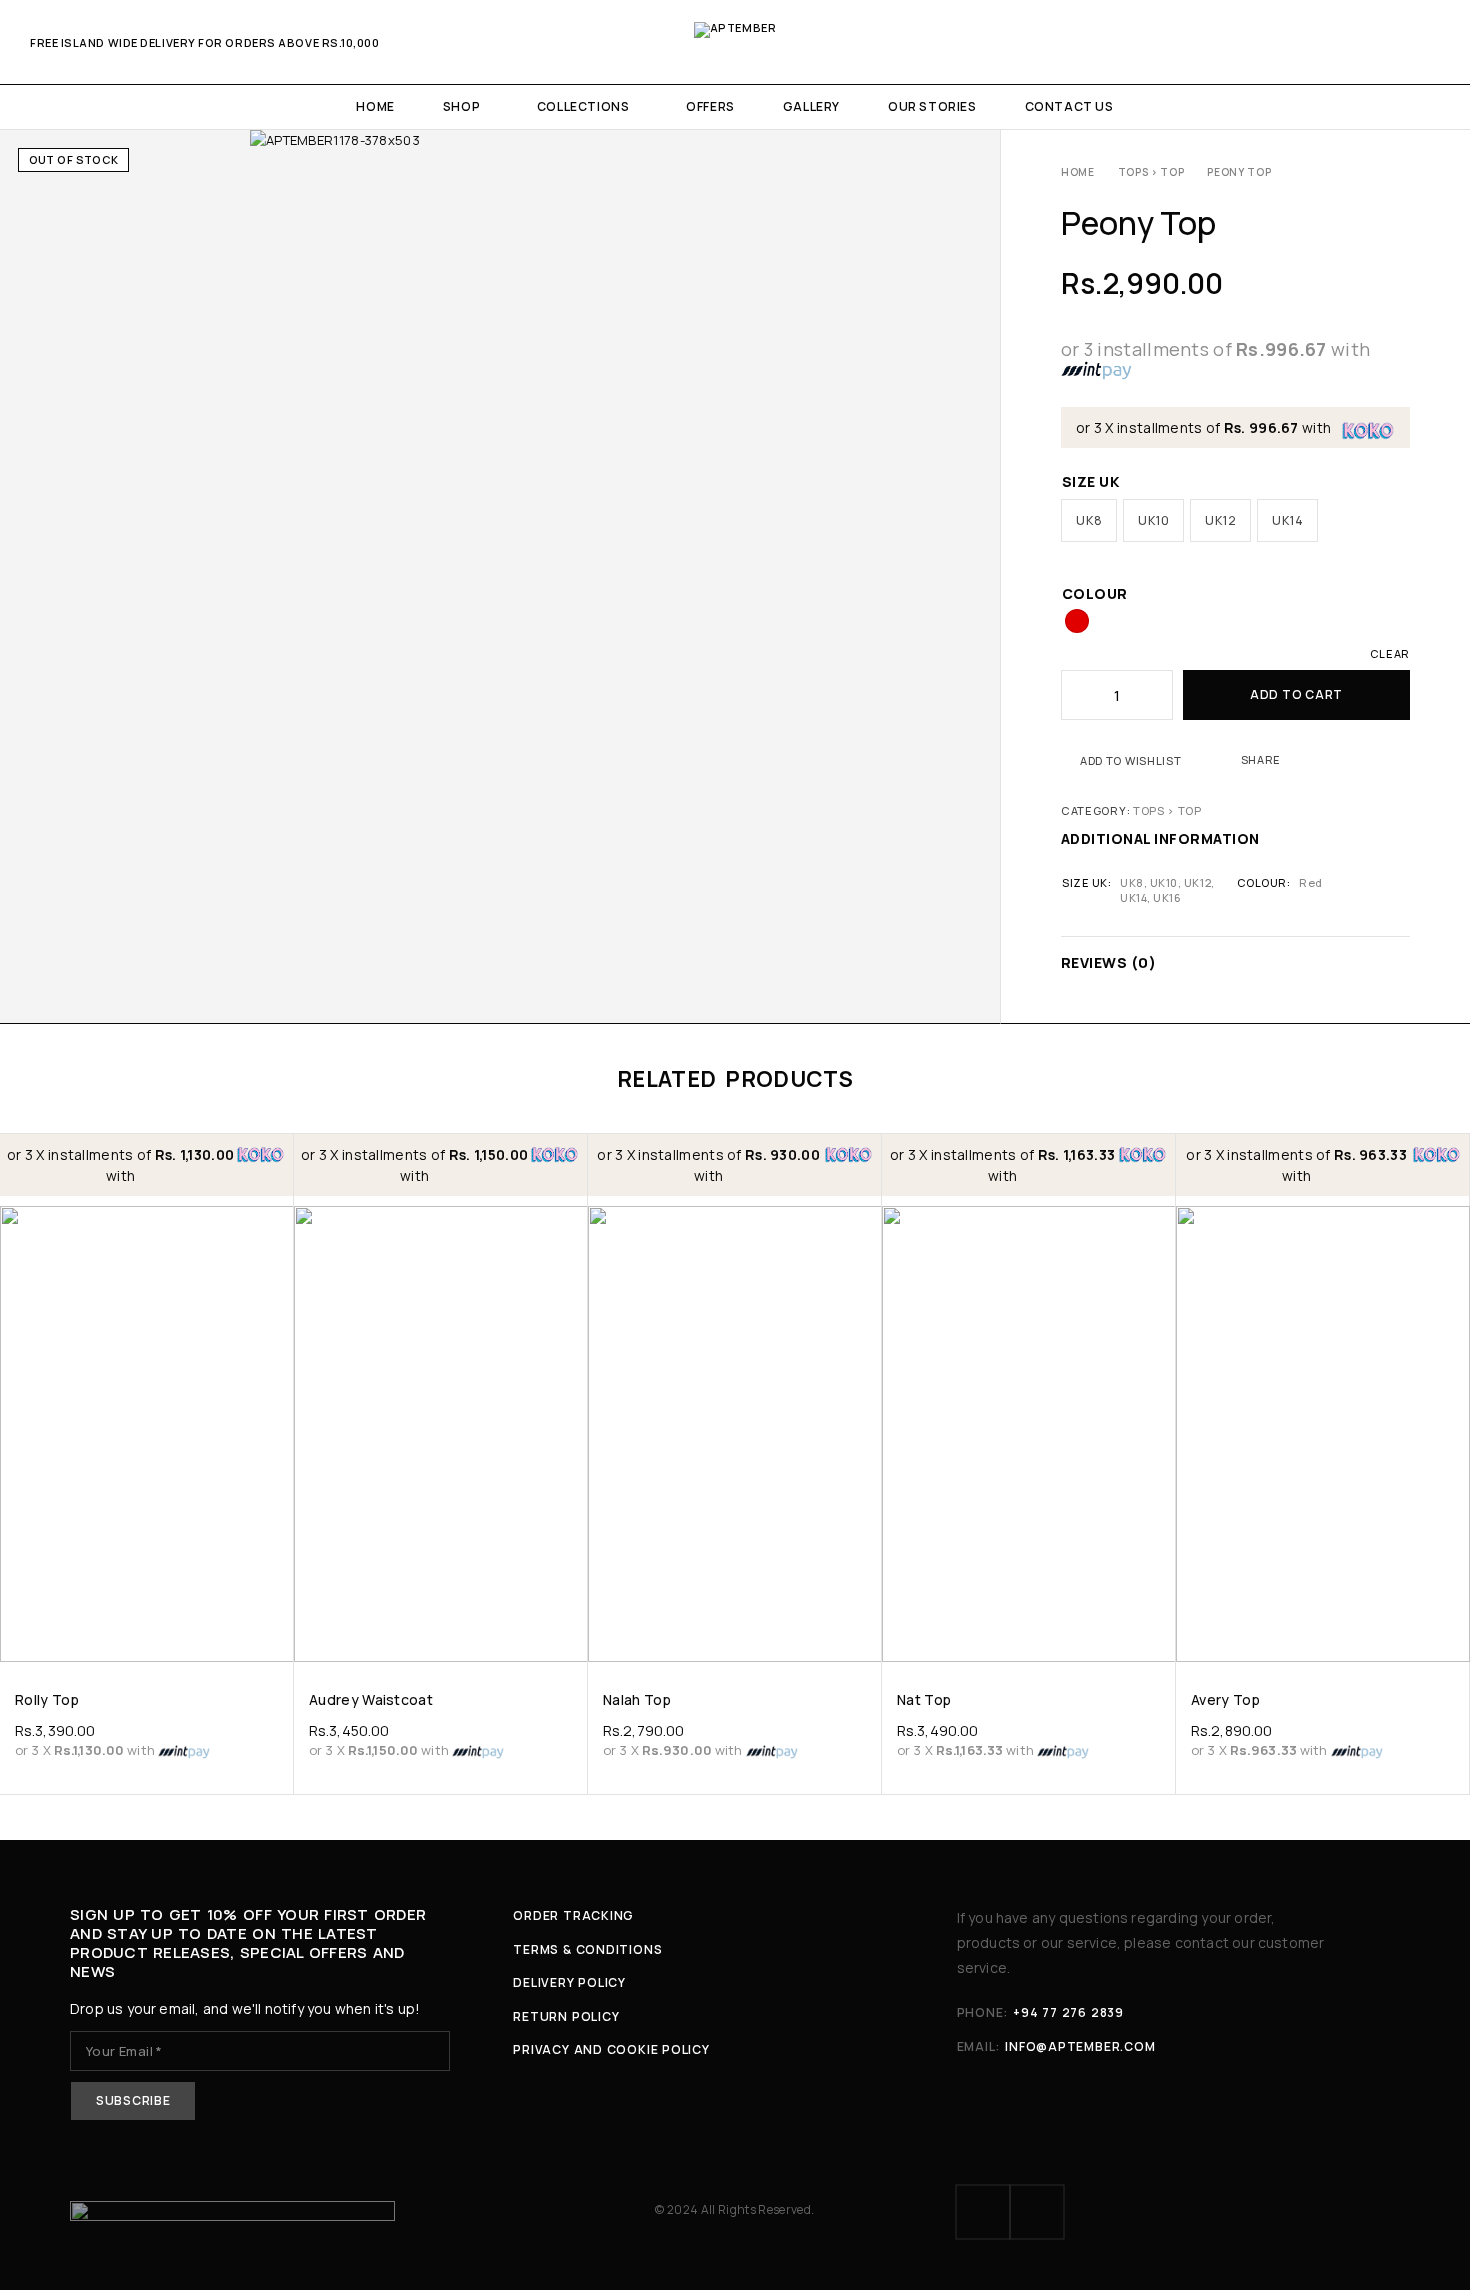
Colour (1095, 593)
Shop (461, 106)
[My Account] (1329, 42)
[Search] (1364, 42)
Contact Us (1069, 106)
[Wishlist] (1398, 42)
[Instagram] (1037, 2212)
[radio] (1089, 520)
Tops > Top (1151, 172)
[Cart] (1432, 42)
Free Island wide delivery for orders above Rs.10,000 (205, 42)
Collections (583, 106)
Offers (710, 106)
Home (375, 106)
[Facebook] (983, 2212)
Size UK (1090, 481)
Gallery (811, 106)
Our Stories (932, 106)
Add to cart (1296, 694)
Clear (1390, 653)
